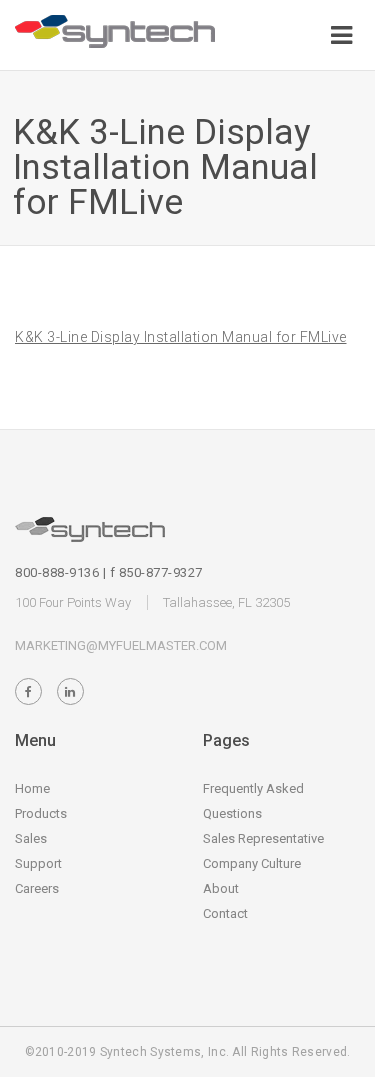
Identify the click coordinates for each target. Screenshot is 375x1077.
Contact (225, 913)
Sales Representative (263, 838)
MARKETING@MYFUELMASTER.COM (121, 645)
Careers (37, 888)
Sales (31, 838)
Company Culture (252, 863)
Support (38, 863)
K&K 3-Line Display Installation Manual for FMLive (181, 337)
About (221, 888)
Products (41, 813)
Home (32, 788)
